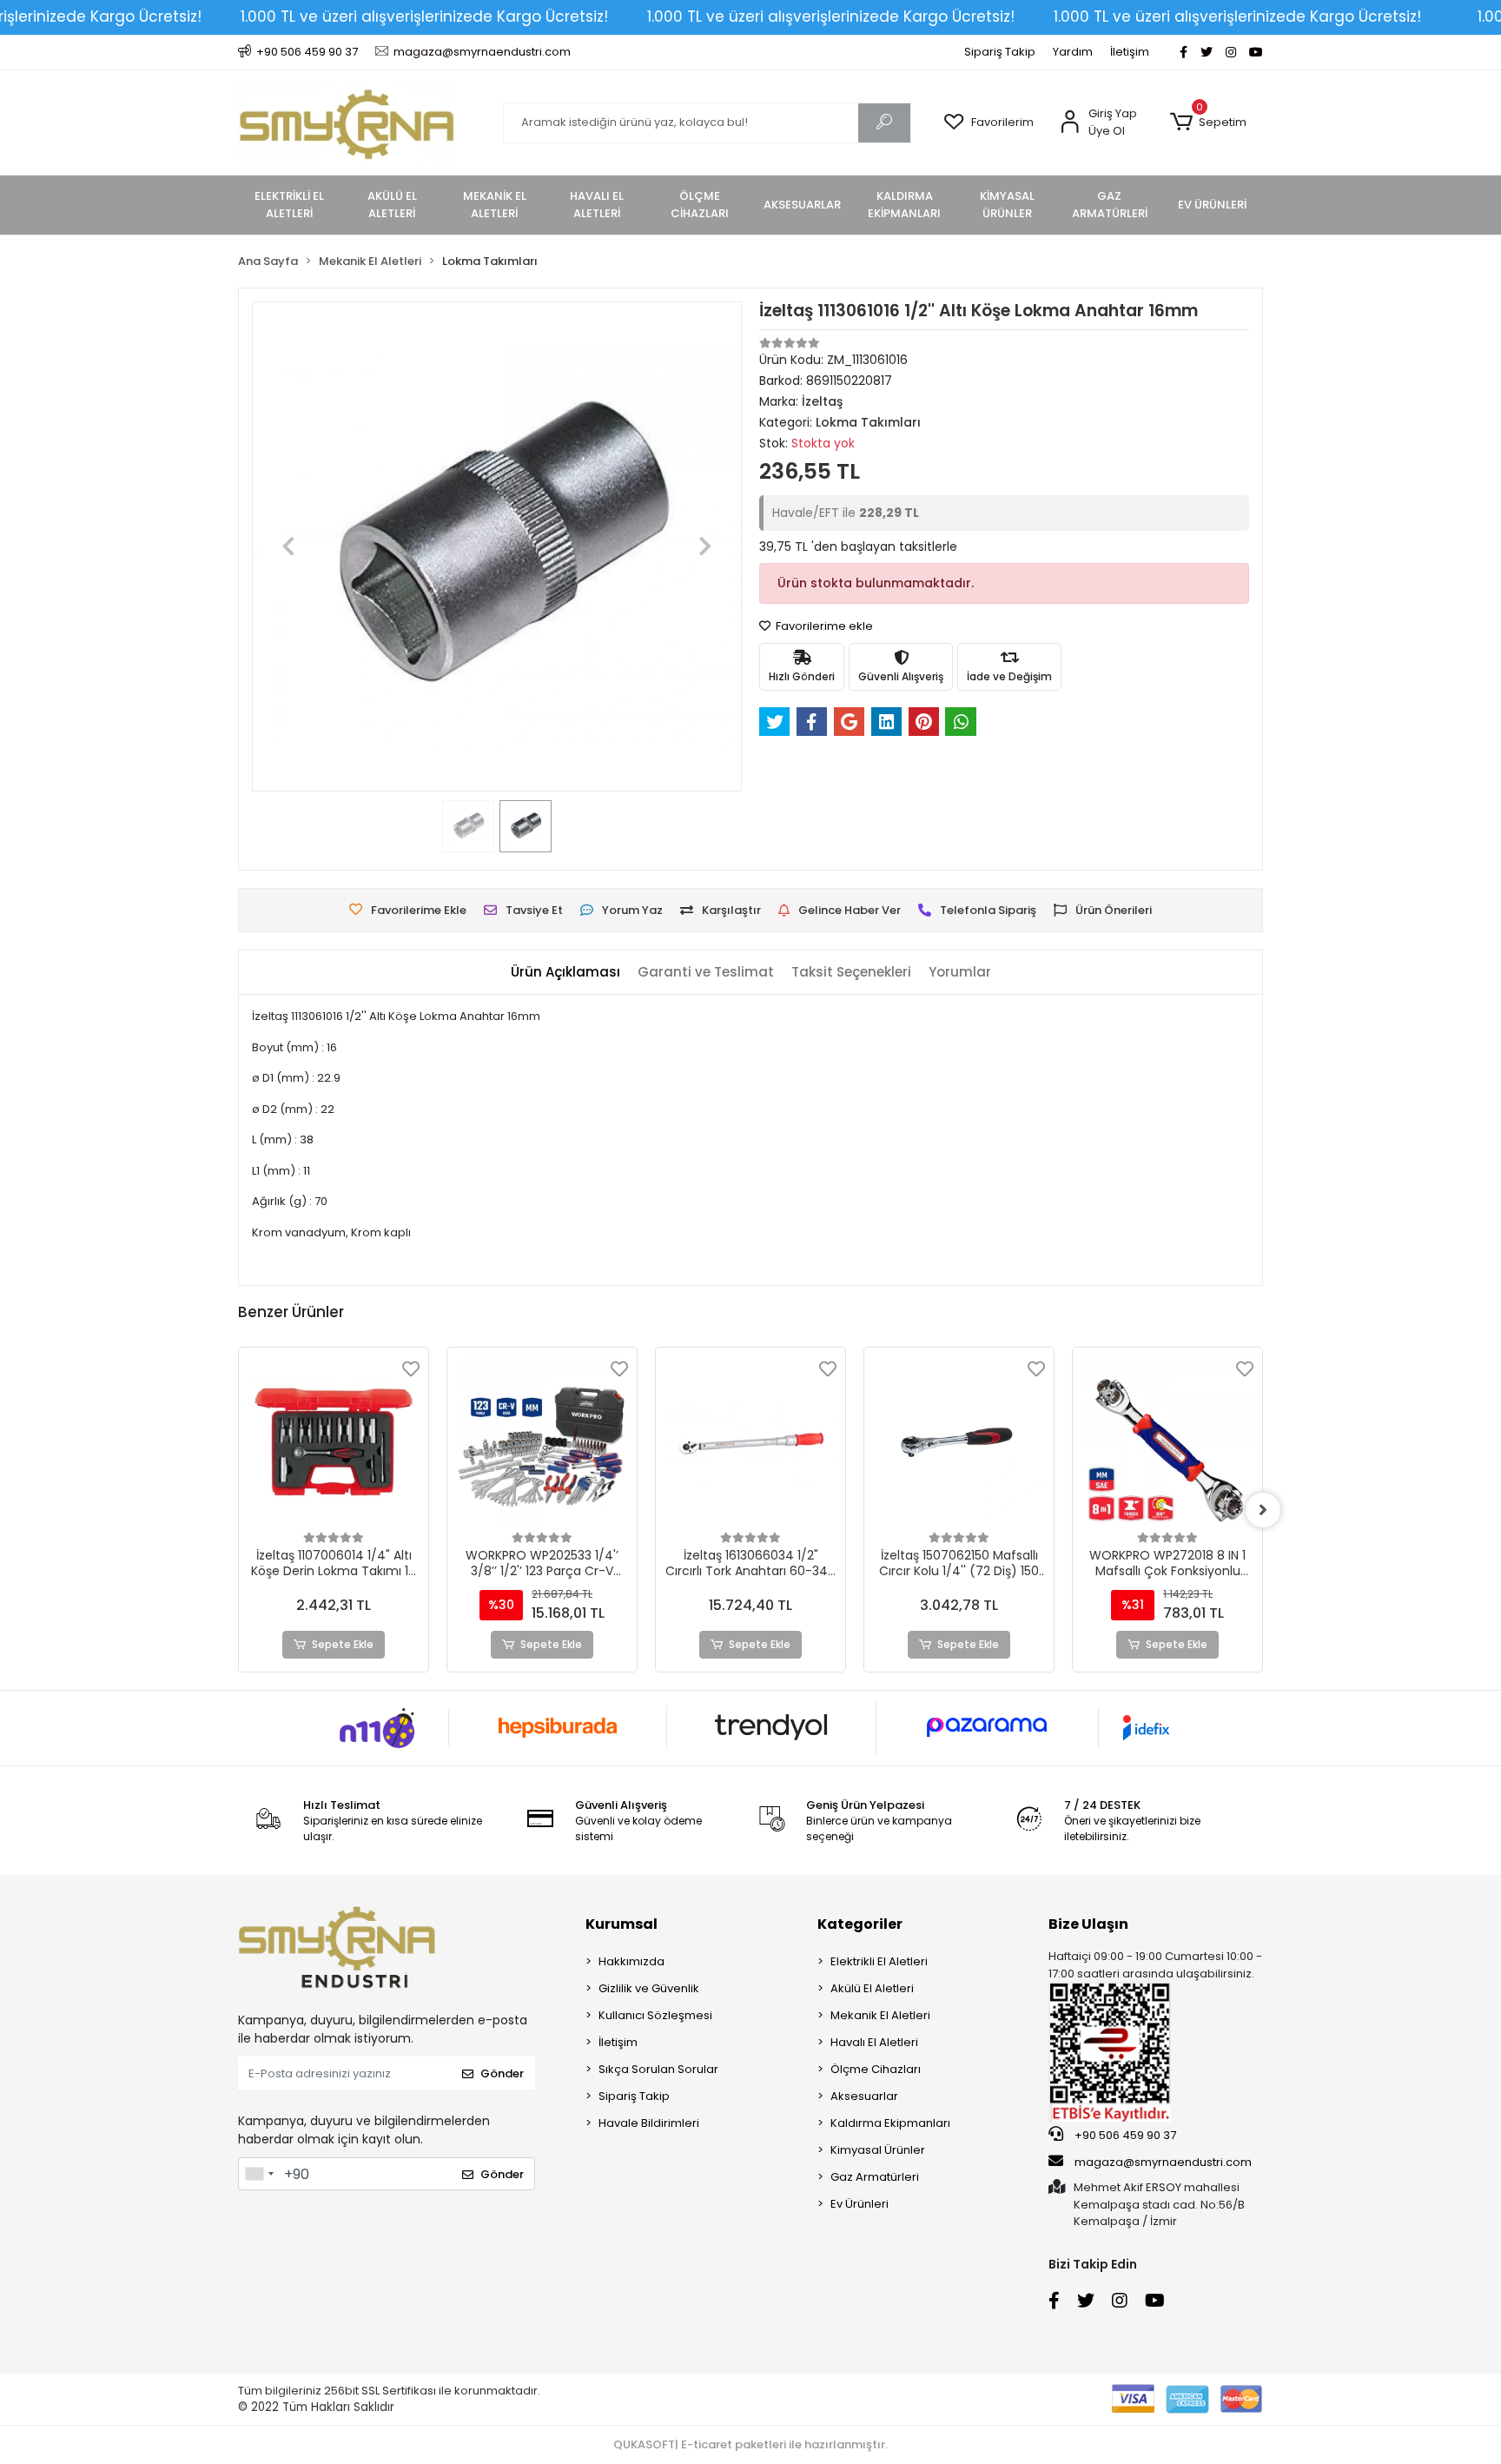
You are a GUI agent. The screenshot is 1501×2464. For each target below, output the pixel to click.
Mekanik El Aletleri (880, 2015)
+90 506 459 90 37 (1124, 2135)
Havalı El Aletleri (874, 2042)
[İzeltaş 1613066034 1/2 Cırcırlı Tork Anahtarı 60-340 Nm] (750, 1442)
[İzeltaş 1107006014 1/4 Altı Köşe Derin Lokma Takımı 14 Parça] (334, 1442)
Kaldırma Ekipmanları (890, 2123)
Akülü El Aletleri (872, 1988)
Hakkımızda (631, 1961)
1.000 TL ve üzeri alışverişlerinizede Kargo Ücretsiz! (424, 17)
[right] (1263, 1510)
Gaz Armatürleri (875, 2177)
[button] (1208, 123)
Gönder (502, 2073)
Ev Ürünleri (860, 2204)
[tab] (565, 973)
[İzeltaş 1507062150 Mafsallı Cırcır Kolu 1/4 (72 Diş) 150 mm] (959, 1442)
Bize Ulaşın (1088, 1924)
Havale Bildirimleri (649, 2123)
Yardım (1073, 52)
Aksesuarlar (864, 2096)
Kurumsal (622, 1924)
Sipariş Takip (1000, 52)
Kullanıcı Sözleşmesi (655, 2015)
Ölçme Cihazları (876, 2069)
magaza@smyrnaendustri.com (1163, 2162)
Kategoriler (860, 1924)
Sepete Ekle (343, 1644)
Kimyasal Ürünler (878, 2150)
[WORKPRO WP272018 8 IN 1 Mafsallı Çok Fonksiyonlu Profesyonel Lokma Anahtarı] (1167, 1442)
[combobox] (259, 2174)
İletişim (1130, 52)
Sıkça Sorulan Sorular (658, 2069)
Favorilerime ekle (823, 626)
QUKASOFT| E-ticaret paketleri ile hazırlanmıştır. (750, 2444)
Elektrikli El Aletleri (879, 1961)
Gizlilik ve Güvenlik (649, 1988)
